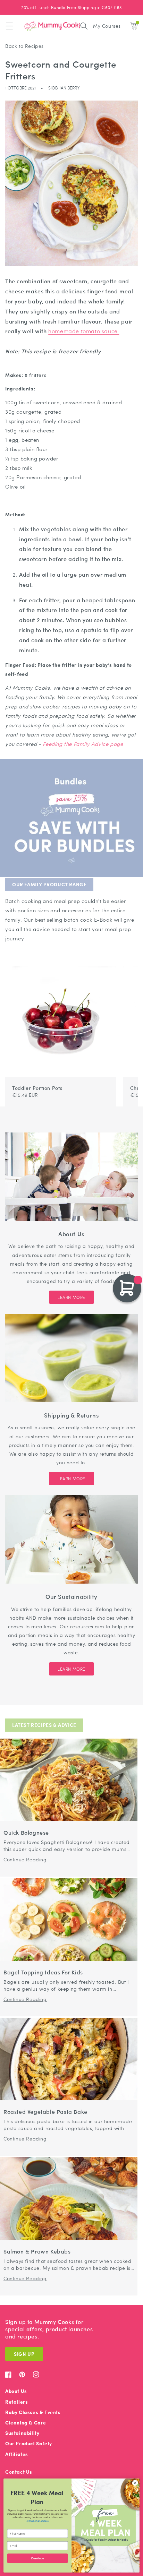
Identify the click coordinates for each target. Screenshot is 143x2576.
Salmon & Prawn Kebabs (37, 2252)
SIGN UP (24, 2354)
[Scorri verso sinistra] (120, 963)
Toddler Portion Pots (37, 1088)
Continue (37, 2558)
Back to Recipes (24, 46)
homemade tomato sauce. (84, 331)
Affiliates (17, 2454)
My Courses (107, 26)
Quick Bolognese (26, 1833)
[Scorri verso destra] (128, 963)
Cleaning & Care (26, 2423)
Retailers (16, 2402)
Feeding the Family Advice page (83, 744)
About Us (16, 2391)
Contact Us (19, 2472)
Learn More (71, 1297)
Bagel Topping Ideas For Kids (43, 1972)
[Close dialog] (135, 2483)
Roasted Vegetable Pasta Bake (45, 2112)
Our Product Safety (29, 2443)
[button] (9, 26)
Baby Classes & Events (33, 2412)
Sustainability (22, 2433)
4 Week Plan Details (37, 2521)
